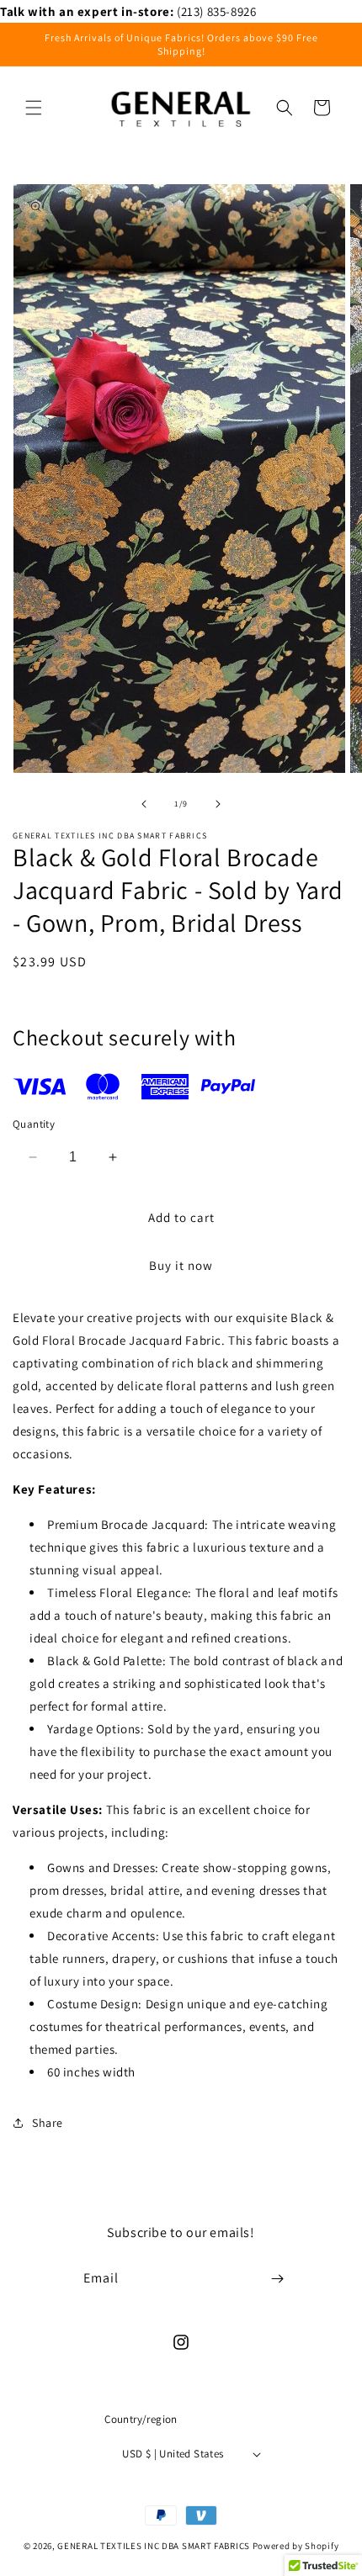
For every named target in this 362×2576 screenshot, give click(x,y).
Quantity (34, 1124)
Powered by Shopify (296, 2546)
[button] (34, 108)
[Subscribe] (277, 2279)
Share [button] (48, 2123)
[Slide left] (144, 804)
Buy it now (181, 1265)
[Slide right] (218, 804)
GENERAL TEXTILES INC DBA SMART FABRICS (154, 2546)
